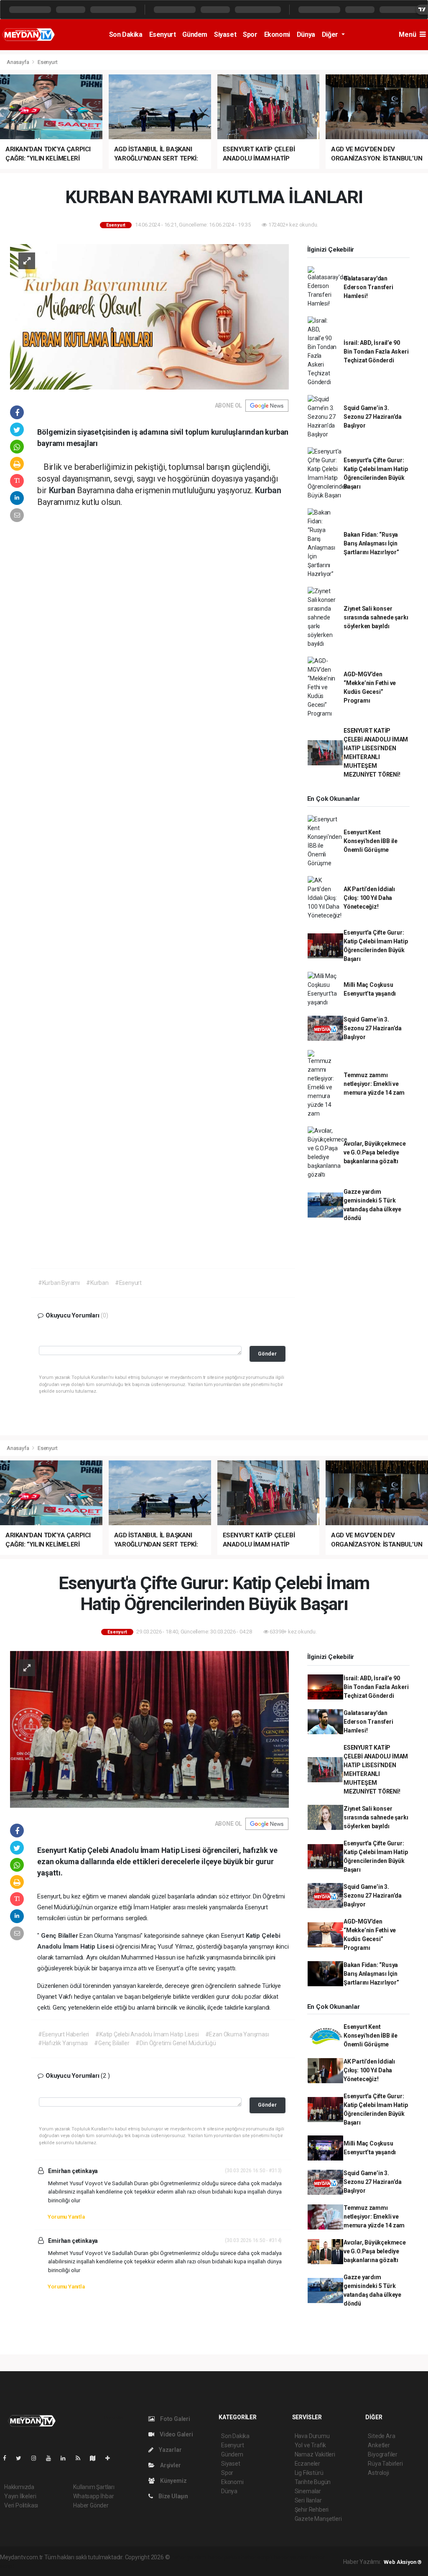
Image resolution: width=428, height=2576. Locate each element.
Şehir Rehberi (312, 2510)
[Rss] (81, 2458)
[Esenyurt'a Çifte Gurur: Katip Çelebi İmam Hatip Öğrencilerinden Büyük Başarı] (149, 1729)
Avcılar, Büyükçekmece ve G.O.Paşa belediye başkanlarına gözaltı (375, 1152)
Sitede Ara (381, 2436)
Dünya (306, 34)
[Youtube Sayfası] (52, 2458)
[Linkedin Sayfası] (66, 2458)
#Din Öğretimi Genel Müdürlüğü (176, 2043)
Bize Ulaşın (173, 2496)
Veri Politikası (21, 2505)
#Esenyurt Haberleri (64, 2034)
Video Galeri (176, 2434)
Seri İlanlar (308, 2500)
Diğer (331, 34)
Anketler (379, 2445)
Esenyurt (163, 34)
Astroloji (378, 2473)
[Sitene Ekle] (111, 2458)
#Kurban (97, 1283)
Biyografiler (383, 2454)
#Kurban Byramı (59, 1283)
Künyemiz (173, 2481)
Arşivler (170, 2465)
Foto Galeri (175, 2419)
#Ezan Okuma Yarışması (237, 2034)
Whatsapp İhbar (93, 2496)
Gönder (267, 1354)
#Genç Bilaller (112, 2043)
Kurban (63, 490)
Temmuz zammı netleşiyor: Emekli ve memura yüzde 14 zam (374, 1084)
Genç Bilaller (60, 1936)
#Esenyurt (128, 1283)
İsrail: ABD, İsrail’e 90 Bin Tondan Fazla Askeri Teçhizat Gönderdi (376, 352)
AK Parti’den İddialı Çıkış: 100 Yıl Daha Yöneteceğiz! (369, 898)
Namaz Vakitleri (315, 2454)
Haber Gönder (91, 2505)
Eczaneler (307, 2464)
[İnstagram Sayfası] (37, 2458)
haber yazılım (291, 2557)
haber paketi (224, 2557)
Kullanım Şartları (94, 2487)
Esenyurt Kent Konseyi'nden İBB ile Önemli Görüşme (371, 841)
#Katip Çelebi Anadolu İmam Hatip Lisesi (147, 2034)
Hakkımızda (19, 2487)
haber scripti (257, 2557)
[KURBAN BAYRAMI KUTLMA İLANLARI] (149, 316)
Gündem (195, 34)
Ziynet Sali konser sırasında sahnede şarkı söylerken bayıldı (376, 617)
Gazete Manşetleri (318, 2519)
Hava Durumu (312, 2436)
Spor (250, 34)
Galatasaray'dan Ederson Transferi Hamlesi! (368, 287)
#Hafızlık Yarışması (63, 2043)
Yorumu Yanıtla (66, 2217)
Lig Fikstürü (309, 2473)
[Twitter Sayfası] (22, 2458)
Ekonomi (277, 34)
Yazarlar (169, 2450)
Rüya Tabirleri (385, 2464)
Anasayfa (18, 62)
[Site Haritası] (96, 2458)
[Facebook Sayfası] (8, 2458)
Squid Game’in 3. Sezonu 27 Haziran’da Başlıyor (373, 417)
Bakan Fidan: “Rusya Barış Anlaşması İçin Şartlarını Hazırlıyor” (371, 543)
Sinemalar (308, 2491)
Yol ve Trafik (311, 2445)
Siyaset (225, 34)
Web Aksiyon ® (403, 2562)
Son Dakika (126, 34)
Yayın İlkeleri (20, 2496)
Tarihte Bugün (313, 2482)
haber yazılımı (189, 2557)
